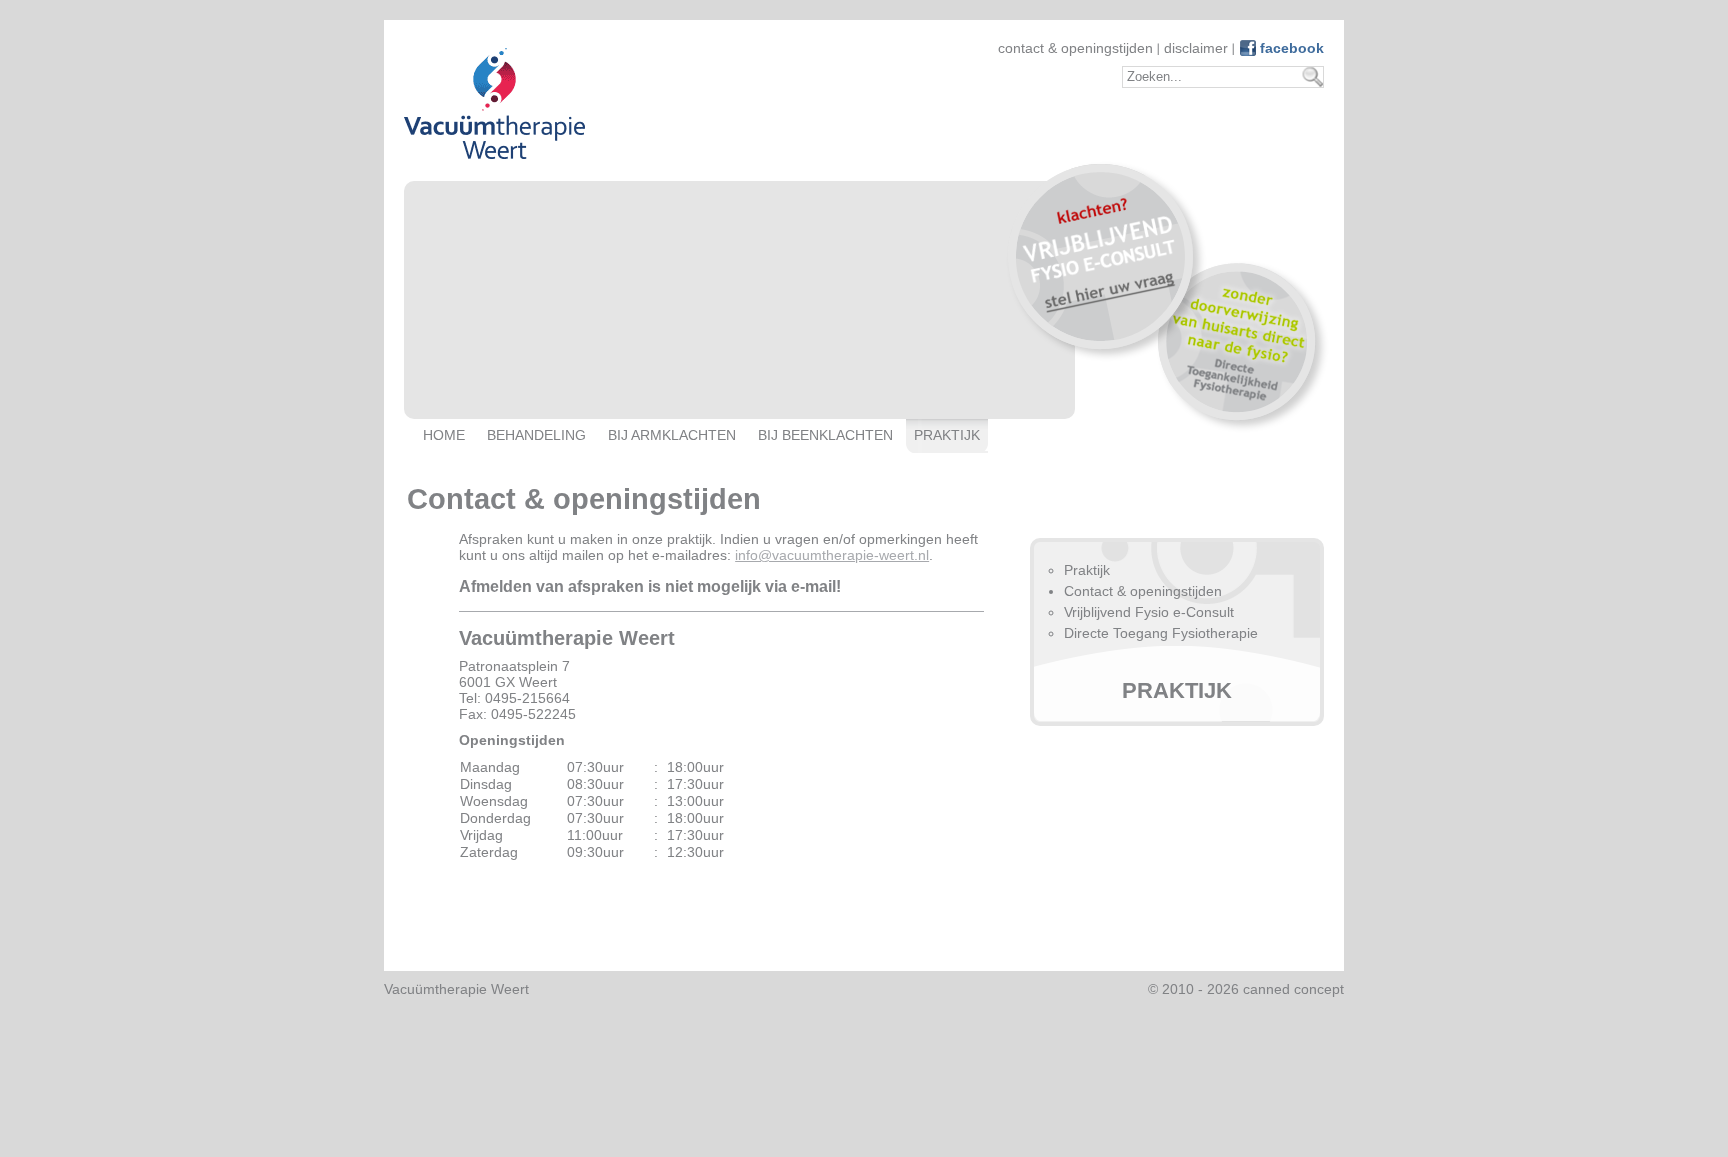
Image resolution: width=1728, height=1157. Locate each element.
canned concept (1293, 989)
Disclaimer (1196, 48)
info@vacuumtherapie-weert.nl (832, 555)
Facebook (1292, 48)
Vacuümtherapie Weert (456, 989)
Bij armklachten (672, 435)
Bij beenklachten (825, 435)
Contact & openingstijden (1075, 48)
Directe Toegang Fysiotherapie (1161, 633)
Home (444, 435)
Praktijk (947, 435)
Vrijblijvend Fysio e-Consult (1149, 612)
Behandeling (536, 435)
